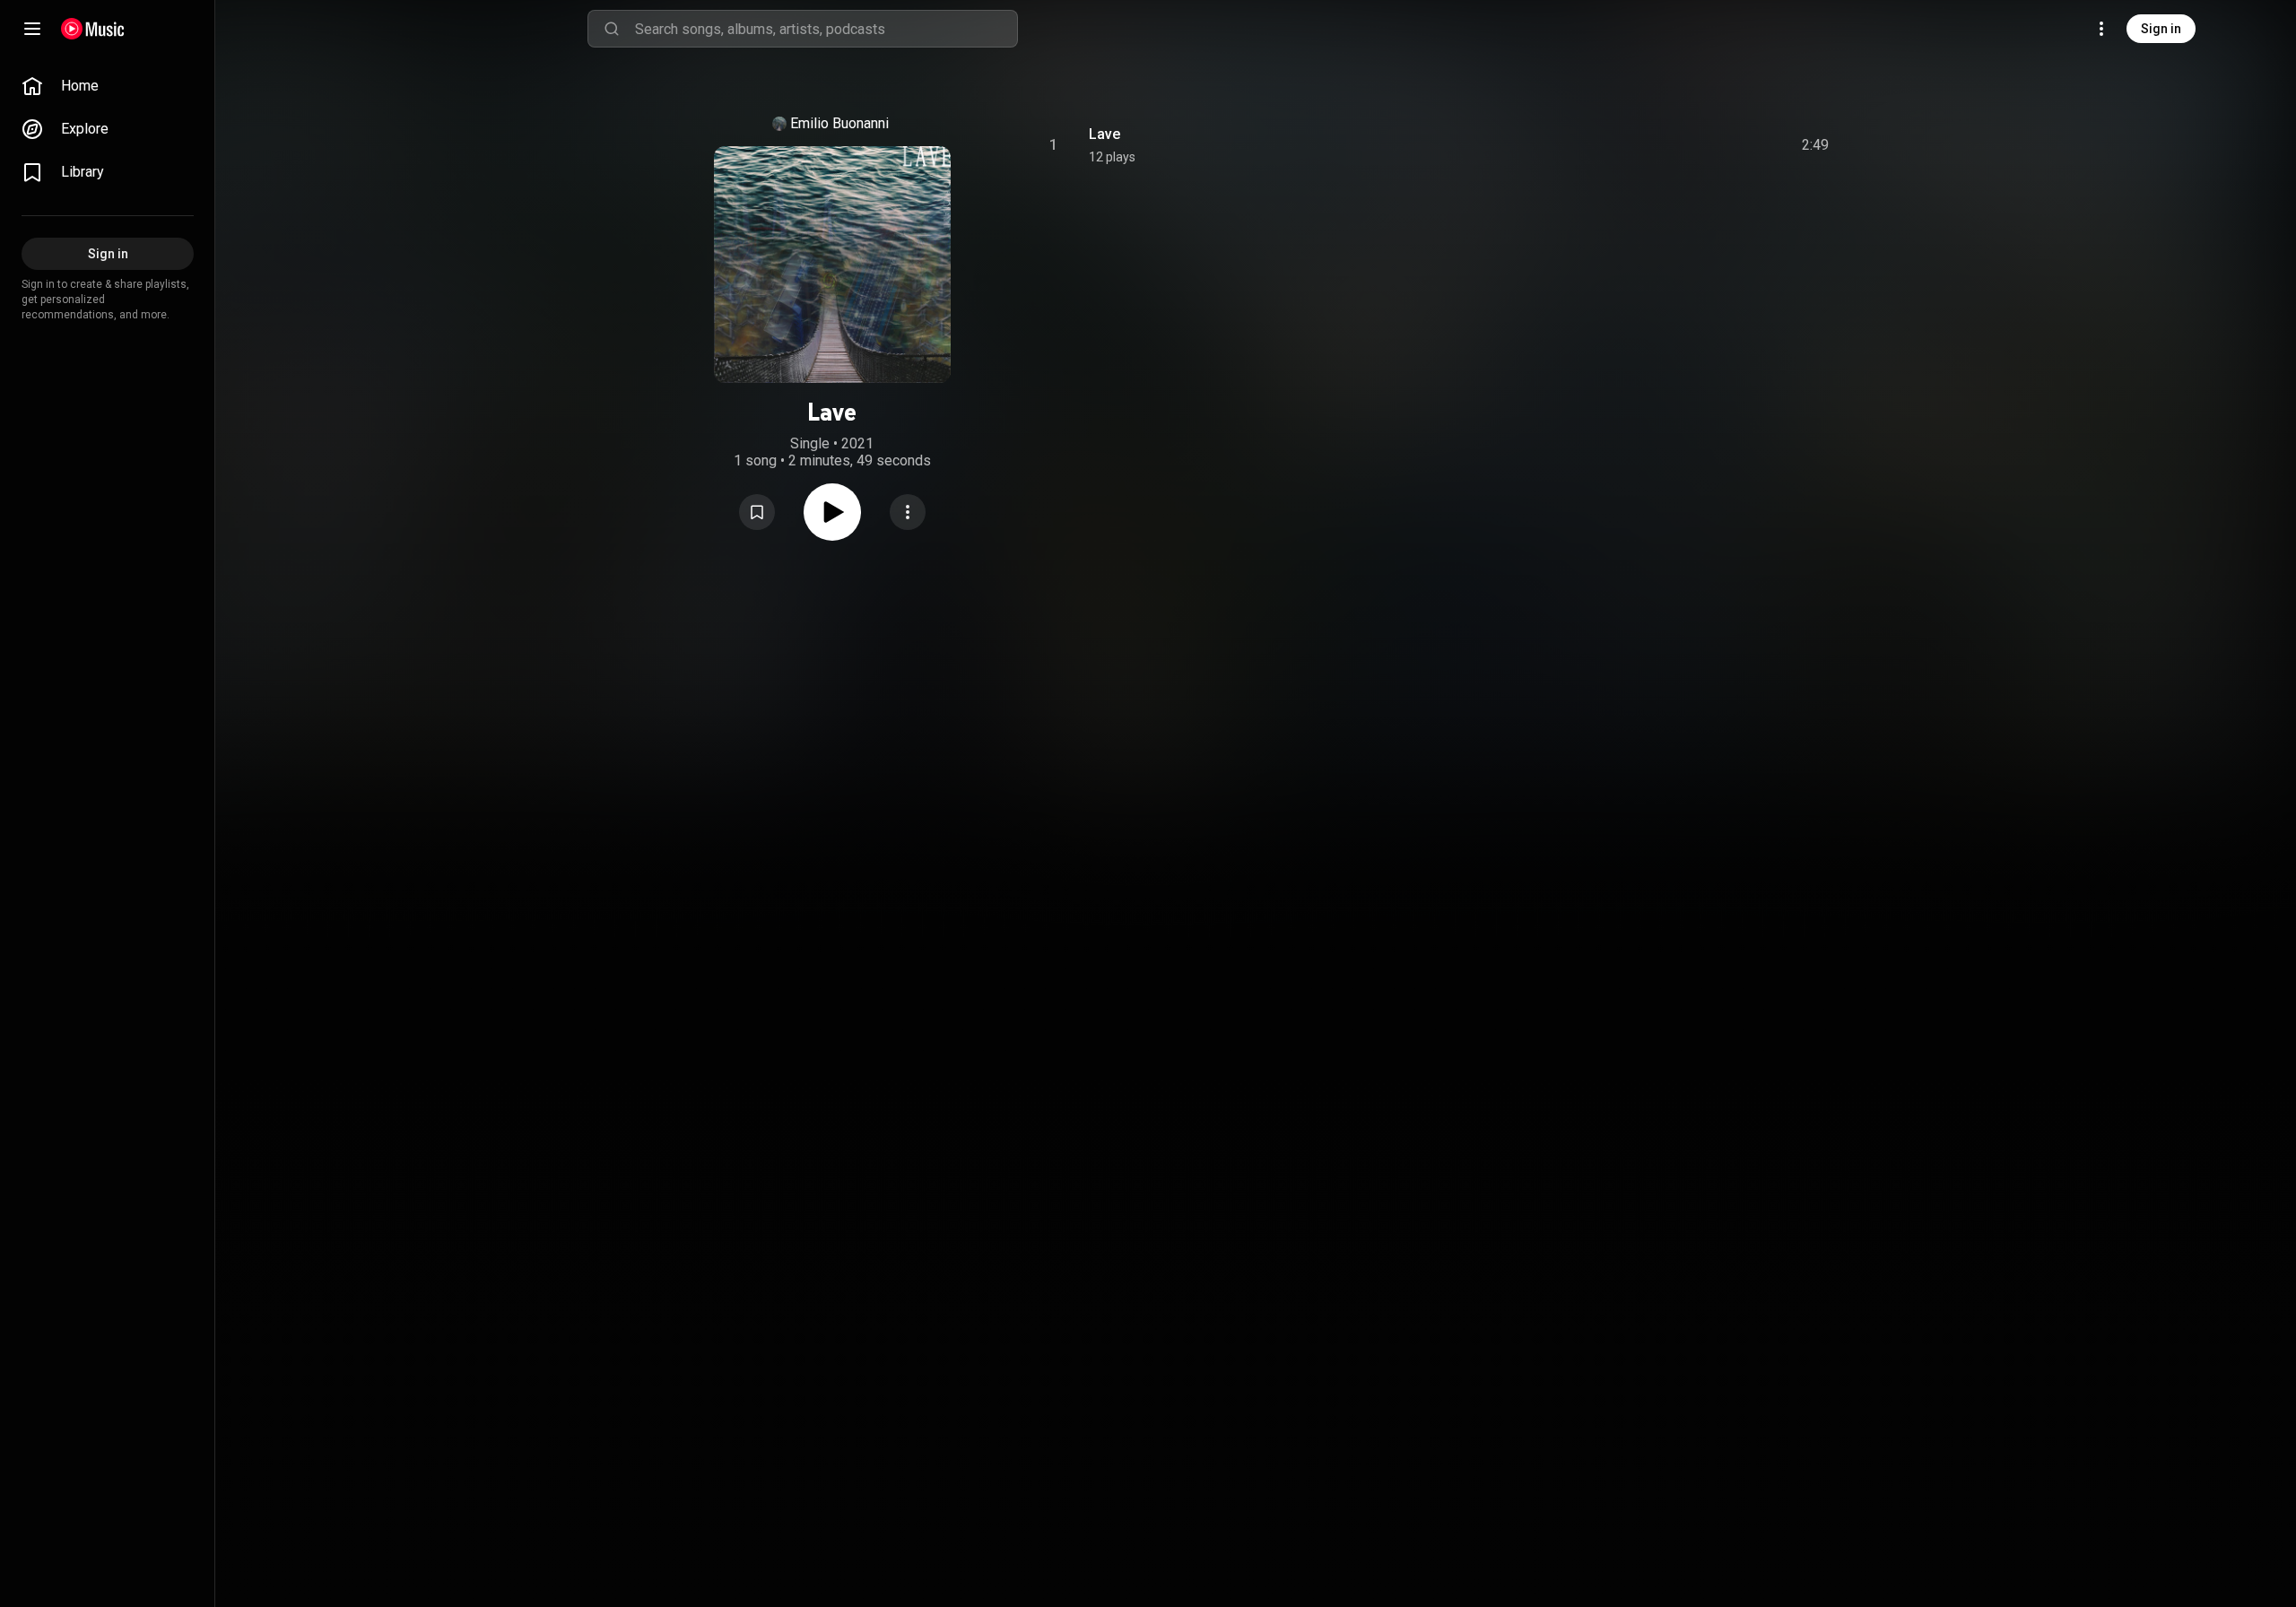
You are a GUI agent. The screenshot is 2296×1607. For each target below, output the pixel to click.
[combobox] (826, 29)
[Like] (1680, 145)
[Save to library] (757, 512)
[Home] (93, 29)
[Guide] (32, 29)
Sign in (2161, 29)
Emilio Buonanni (839, 123)
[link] (108, 86)
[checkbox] (1816, 145)
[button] (757, 512)
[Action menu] (908, 512)
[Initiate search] (612, 29)
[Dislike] (1714, 145)
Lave (1105, 134)
